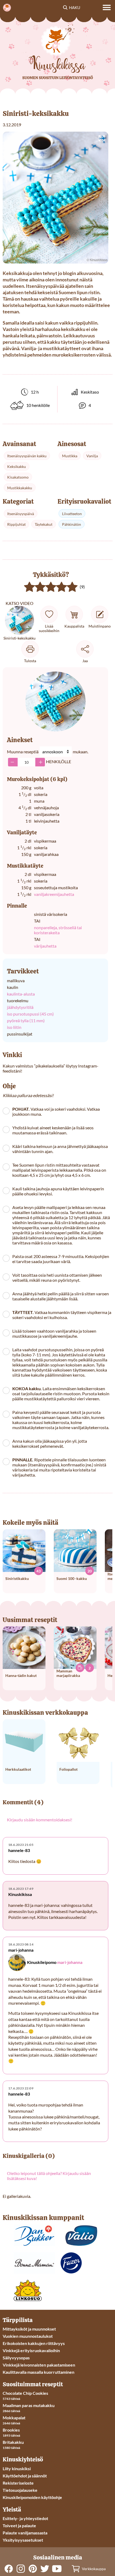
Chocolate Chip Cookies (25, 2393)
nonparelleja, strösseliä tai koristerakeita (58, 930)
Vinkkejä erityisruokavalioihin (31, 2350)
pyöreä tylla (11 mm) (26, 1020)
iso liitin (14, 1027)
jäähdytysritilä (20, 1007)
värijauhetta (45, 946)
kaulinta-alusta (21, 994)
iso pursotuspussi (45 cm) (30, 1014)
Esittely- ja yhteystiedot (25, 2518)
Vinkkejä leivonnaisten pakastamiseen (39, 2365)
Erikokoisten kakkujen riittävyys (34, 2343)
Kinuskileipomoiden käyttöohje (32, 2497)
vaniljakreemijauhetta (54, 894)
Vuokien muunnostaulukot (28, 2336)
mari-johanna (70, 1962)
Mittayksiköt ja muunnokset (29, 2329)
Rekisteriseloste (18, 2483)
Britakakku (13, 2442)
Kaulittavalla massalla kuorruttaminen (39, 2372)
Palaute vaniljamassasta (25, 2533)
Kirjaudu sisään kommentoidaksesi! (40, 1820)
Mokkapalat (14, 2418)
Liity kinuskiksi (17, 2468)
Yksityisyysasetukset (23, 2540)
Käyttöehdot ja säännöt (25, 2476)
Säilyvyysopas (16, 2358)
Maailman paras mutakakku (29, 2405)
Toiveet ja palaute (19, 2526)
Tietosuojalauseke (20, 2490)
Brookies (11, 2430)
